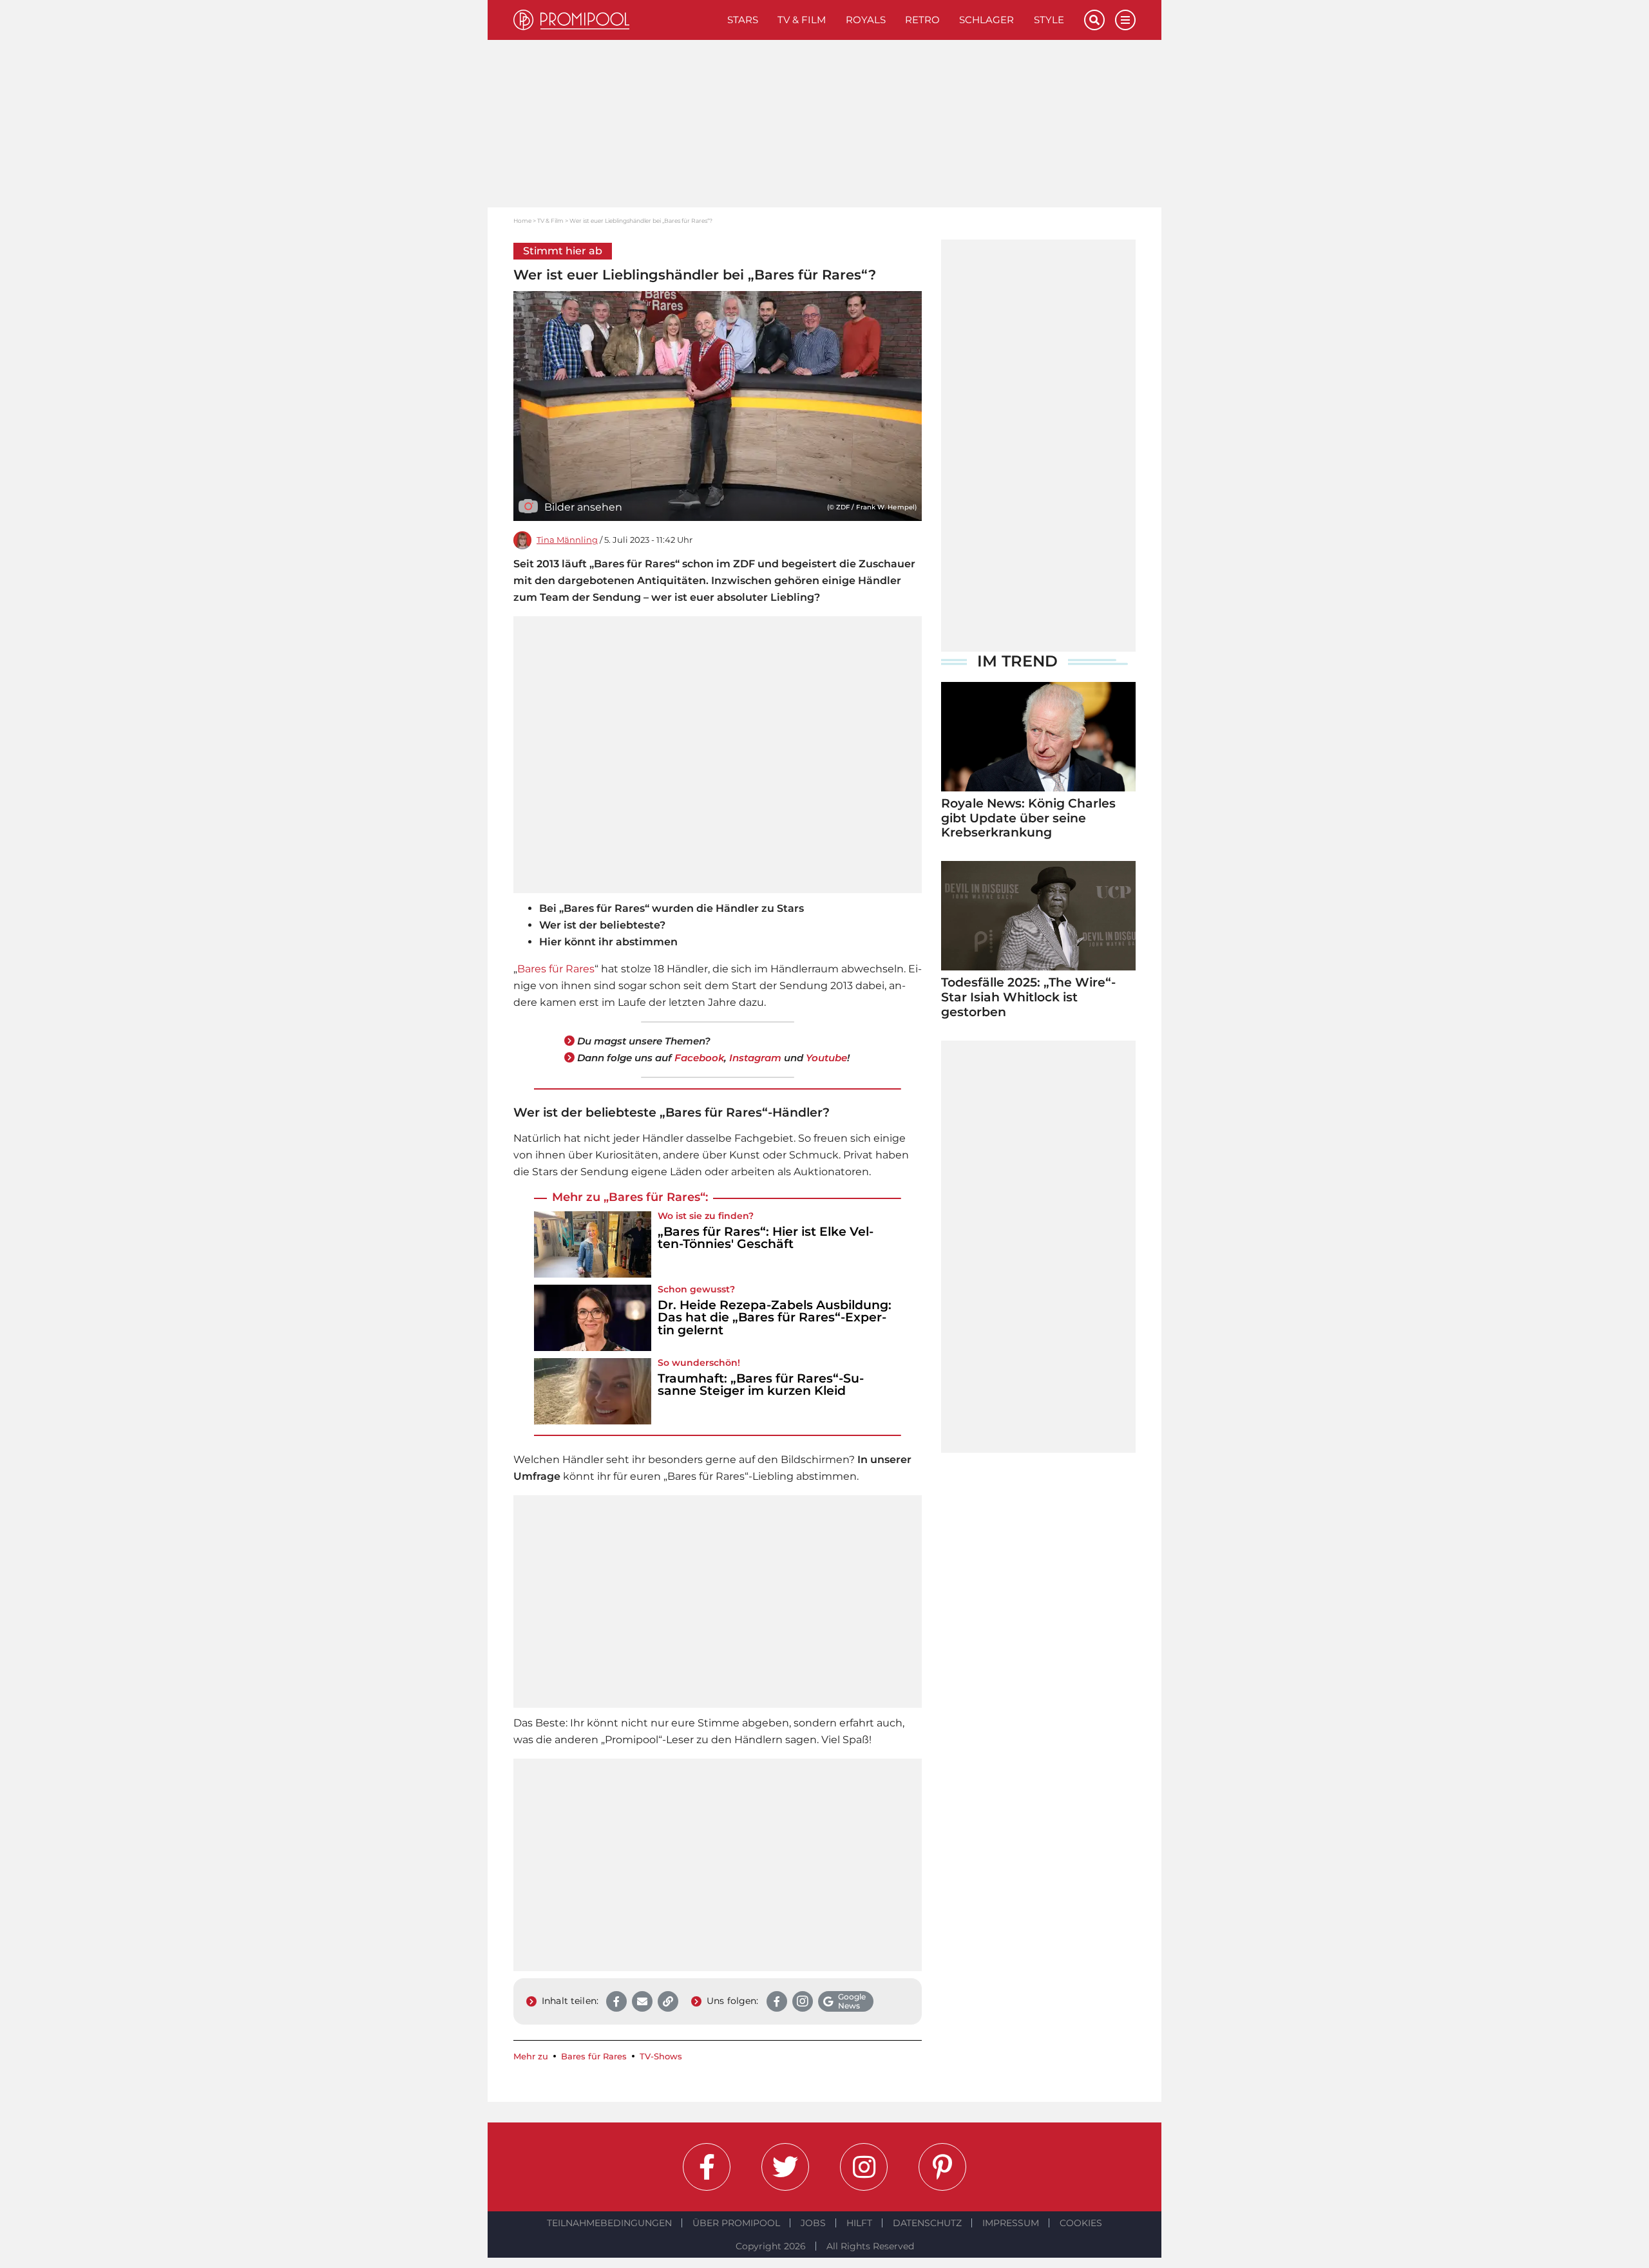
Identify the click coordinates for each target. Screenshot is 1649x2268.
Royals (866, 20)
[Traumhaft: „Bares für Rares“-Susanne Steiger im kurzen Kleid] (593, 1391)
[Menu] (1125, 20)
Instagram (755, 1058)
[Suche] (1094, 20)
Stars (743, 20)
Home (522, 221)
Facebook (699, 1058)
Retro (922, 20)
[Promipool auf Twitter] (785, 2167)
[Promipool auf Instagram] (864, 2167)
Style (1049, 20)
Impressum (1011, 2223)
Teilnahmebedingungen (609, 2223)
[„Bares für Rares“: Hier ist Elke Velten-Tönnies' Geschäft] (593, 1244)
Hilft (859, 2223)
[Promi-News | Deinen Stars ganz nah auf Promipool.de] (615, 20)
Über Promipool (736, 2223)
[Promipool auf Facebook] (707, 2167)
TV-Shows (661, 2056)
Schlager (987, 20)
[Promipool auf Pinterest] (942, 2167)
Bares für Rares (556, 969)
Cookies (1081, 2223)
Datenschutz (927, 2223)
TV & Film (802, 20)
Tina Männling (567, 540)
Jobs (813, 2223)
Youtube (826, 1058)
